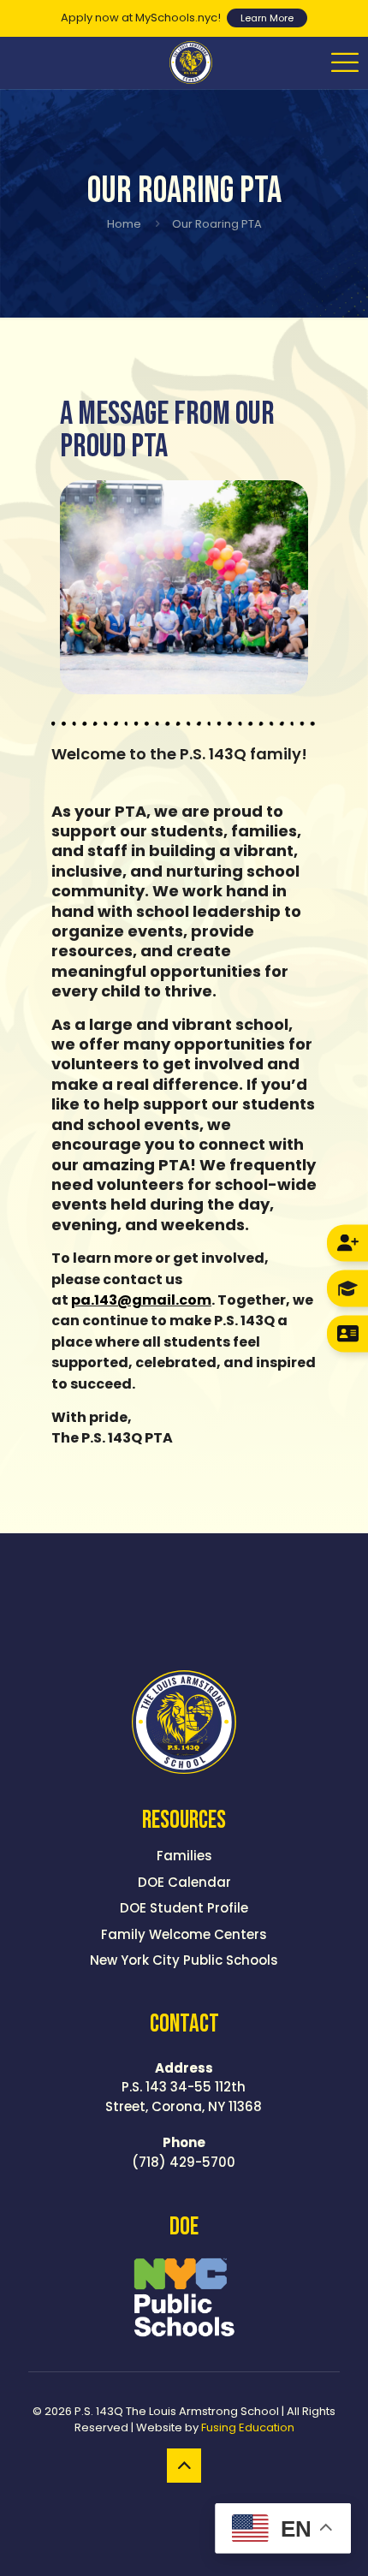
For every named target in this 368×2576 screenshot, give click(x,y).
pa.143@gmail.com (141, 1300)
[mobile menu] (345, 62)
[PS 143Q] (190, 62)
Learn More (267, 18)
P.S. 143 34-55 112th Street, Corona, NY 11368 (184, 2087)
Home (124, 224)
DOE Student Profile (184, 1908)
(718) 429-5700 (184, 2152)
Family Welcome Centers (184, 1934)
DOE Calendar (184, 1882)
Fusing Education (248, 2427)
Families (184, 1856)
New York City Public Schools (184, 1960)
